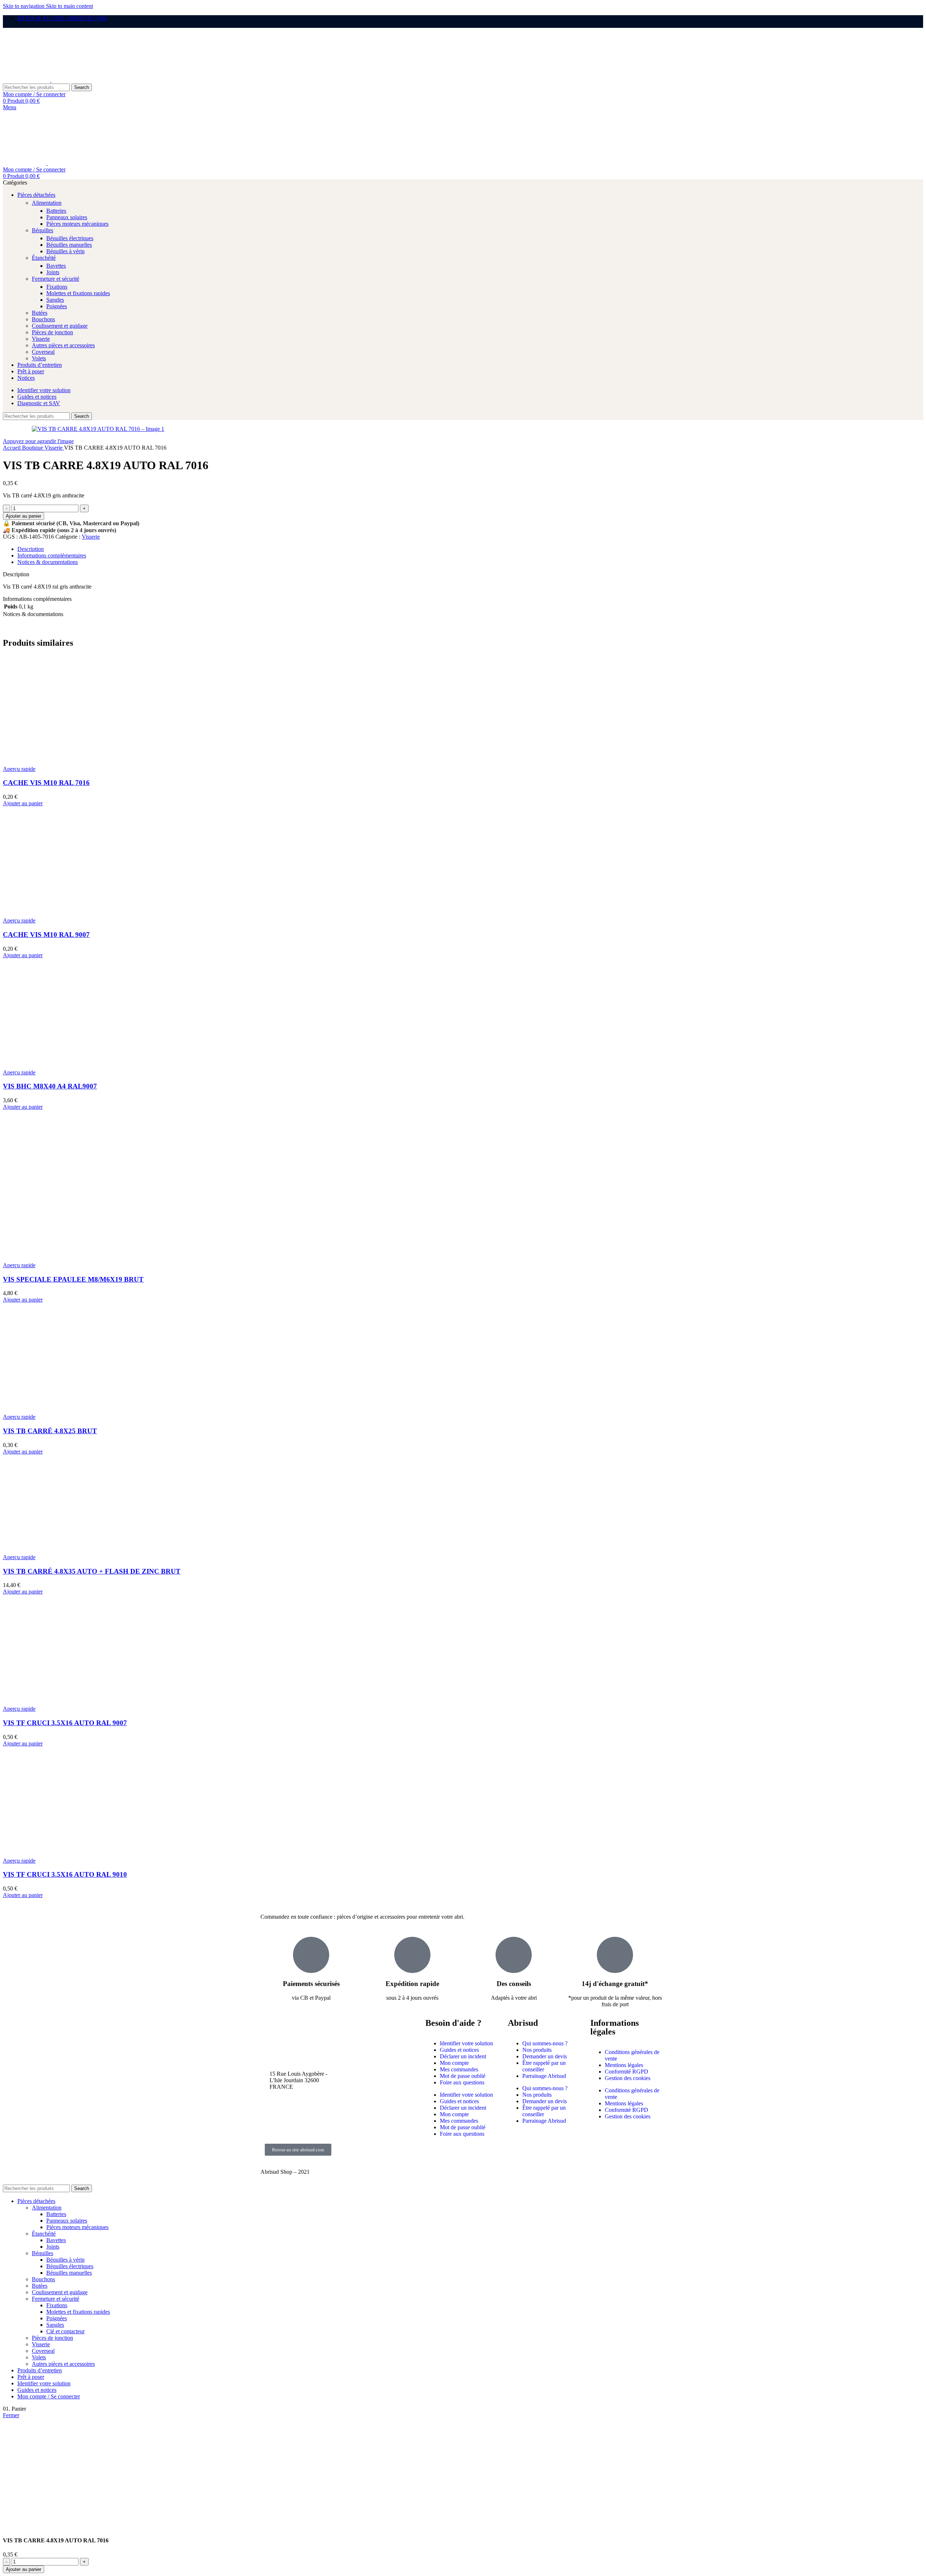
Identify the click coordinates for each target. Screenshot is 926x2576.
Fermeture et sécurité (56, 279)
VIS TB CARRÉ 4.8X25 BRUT (50, 1431)
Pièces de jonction (52, 332)
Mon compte (454, 2063)
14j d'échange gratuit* (615, 1984)
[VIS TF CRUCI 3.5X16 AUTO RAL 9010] (57, 1854)
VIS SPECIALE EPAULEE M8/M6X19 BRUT (73, 1279)
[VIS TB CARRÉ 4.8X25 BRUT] (57, 1410)
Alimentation (47, 203)
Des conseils (514, 1984)
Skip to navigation (24, 6)
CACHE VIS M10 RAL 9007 (46, 935)
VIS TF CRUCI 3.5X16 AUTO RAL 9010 (65, 1874)
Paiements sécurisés (311, 1984)
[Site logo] (27, 80)
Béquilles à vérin (65, 251)
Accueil (12, 448)
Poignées (57, 306)
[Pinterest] (289, 2126)
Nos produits (537, 2050)
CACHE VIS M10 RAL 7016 (46, 783)
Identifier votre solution (466, 2043)
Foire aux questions (462, 2082)
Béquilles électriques (70, 238)
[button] (23, 803)
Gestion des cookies (628, 2078)
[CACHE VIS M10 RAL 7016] (57, 762)
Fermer (11, 2415)
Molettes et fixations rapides (78, 293)
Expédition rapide (412, 1984)
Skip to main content (69, 6)
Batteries (56, 211)
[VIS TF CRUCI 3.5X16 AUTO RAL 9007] (57, 1702)
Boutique (33, 448)
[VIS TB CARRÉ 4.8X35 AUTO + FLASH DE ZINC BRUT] (57, 1551)
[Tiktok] (309, 2106)
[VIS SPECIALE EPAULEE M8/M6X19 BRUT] (57, 1194)
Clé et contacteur (65, 2331)
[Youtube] (269, 2126)
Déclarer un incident (463, 2056)
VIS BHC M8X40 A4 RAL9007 (50, 1086)
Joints (53, 272)
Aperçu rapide (19, 769)
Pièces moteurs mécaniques (77, 224)
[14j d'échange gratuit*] (615, 1955)
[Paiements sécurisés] (311, 1955)
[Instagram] (289, 2106)
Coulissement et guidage (60, 326)
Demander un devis (545, 2056)
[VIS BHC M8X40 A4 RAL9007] (57, 1066)
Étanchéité (44, 258)
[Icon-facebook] (269, 2106)
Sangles (55, 300)
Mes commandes (459, 2069)
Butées (40, 313)
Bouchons (43, 319)
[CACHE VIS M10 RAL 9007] (57, 914)
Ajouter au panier (24, 516)
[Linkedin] (309, 2126)
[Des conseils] (514, 1955)
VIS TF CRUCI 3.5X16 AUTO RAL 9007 (65, 1723)
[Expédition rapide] (412, 1955)
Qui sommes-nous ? (545, 2043)
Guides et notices (459, 2050)
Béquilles (43, 230)
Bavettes (56, 266)
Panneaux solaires (67, 217)
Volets (39, 358)
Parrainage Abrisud (544, 2076)
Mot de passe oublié (463, 2076)
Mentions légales (624, 2065)
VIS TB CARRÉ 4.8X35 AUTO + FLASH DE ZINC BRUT (92, 1571)
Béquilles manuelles (69, 245)
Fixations (57, 287)
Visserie (41, 339)
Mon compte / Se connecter (49, 2396)
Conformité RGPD (626, 2072)
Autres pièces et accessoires (63, 345)
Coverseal (43, 352)
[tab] (31, 549)
